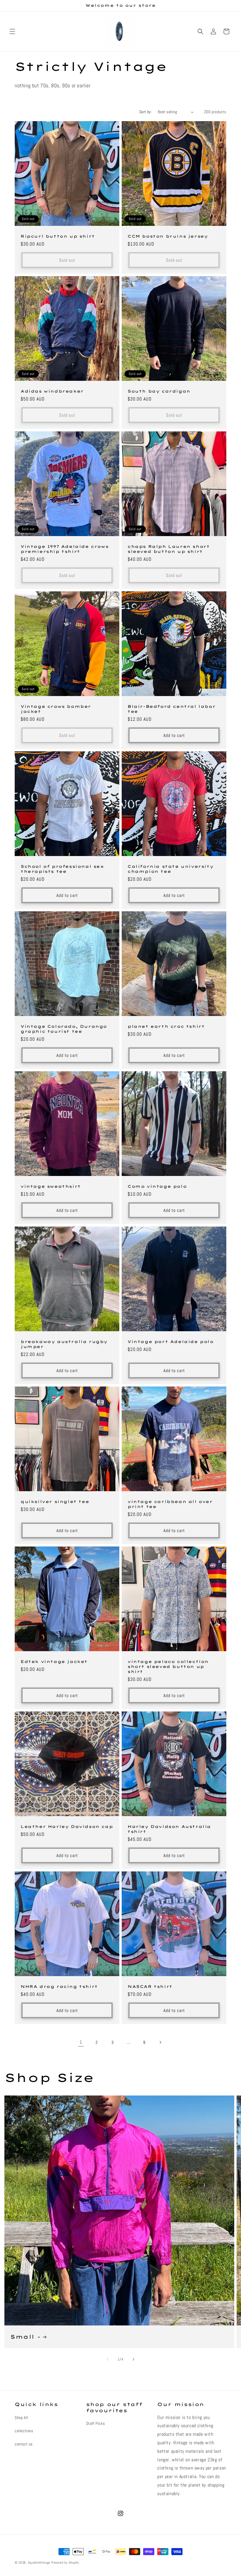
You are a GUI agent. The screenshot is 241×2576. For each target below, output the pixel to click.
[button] (12, 31)
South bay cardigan (159, 391)
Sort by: (146, 112)
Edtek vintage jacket (54, 1661)
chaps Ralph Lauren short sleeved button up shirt (169, 549)
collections (24, 2431)
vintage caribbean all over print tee (170, 1504)
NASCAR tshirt (150, 1986)
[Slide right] (133, 2359)
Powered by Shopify (65, 2562)
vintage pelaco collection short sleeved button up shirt (168, 1666)
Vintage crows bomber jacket (56, 709)
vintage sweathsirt (51, 1186)
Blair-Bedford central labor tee (171, 709)
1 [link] (81, 2042)
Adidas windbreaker (52, 391)
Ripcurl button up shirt (58, 236)
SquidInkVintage (39, 2562)
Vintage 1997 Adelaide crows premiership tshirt (65, 549)
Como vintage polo (157, 1186)
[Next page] (160, 2042)
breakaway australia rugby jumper (64, 1344)
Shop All (21, 2417)
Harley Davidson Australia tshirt (169, 1829)
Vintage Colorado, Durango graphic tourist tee (64, 1029)
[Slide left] (108, 2359)
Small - (25, 2337)
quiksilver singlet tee (55, 1501)
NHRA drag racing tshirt (59, 1986)
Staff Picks (96, 2423)
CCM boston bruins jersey (168, 236)
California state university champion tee (170, 869)
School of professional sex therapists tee (62, 869)
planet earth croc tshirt (166, 1026)
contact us (24, 2444)
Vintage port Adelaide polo (171, 1342)
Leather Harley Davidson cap (67, 1826)
